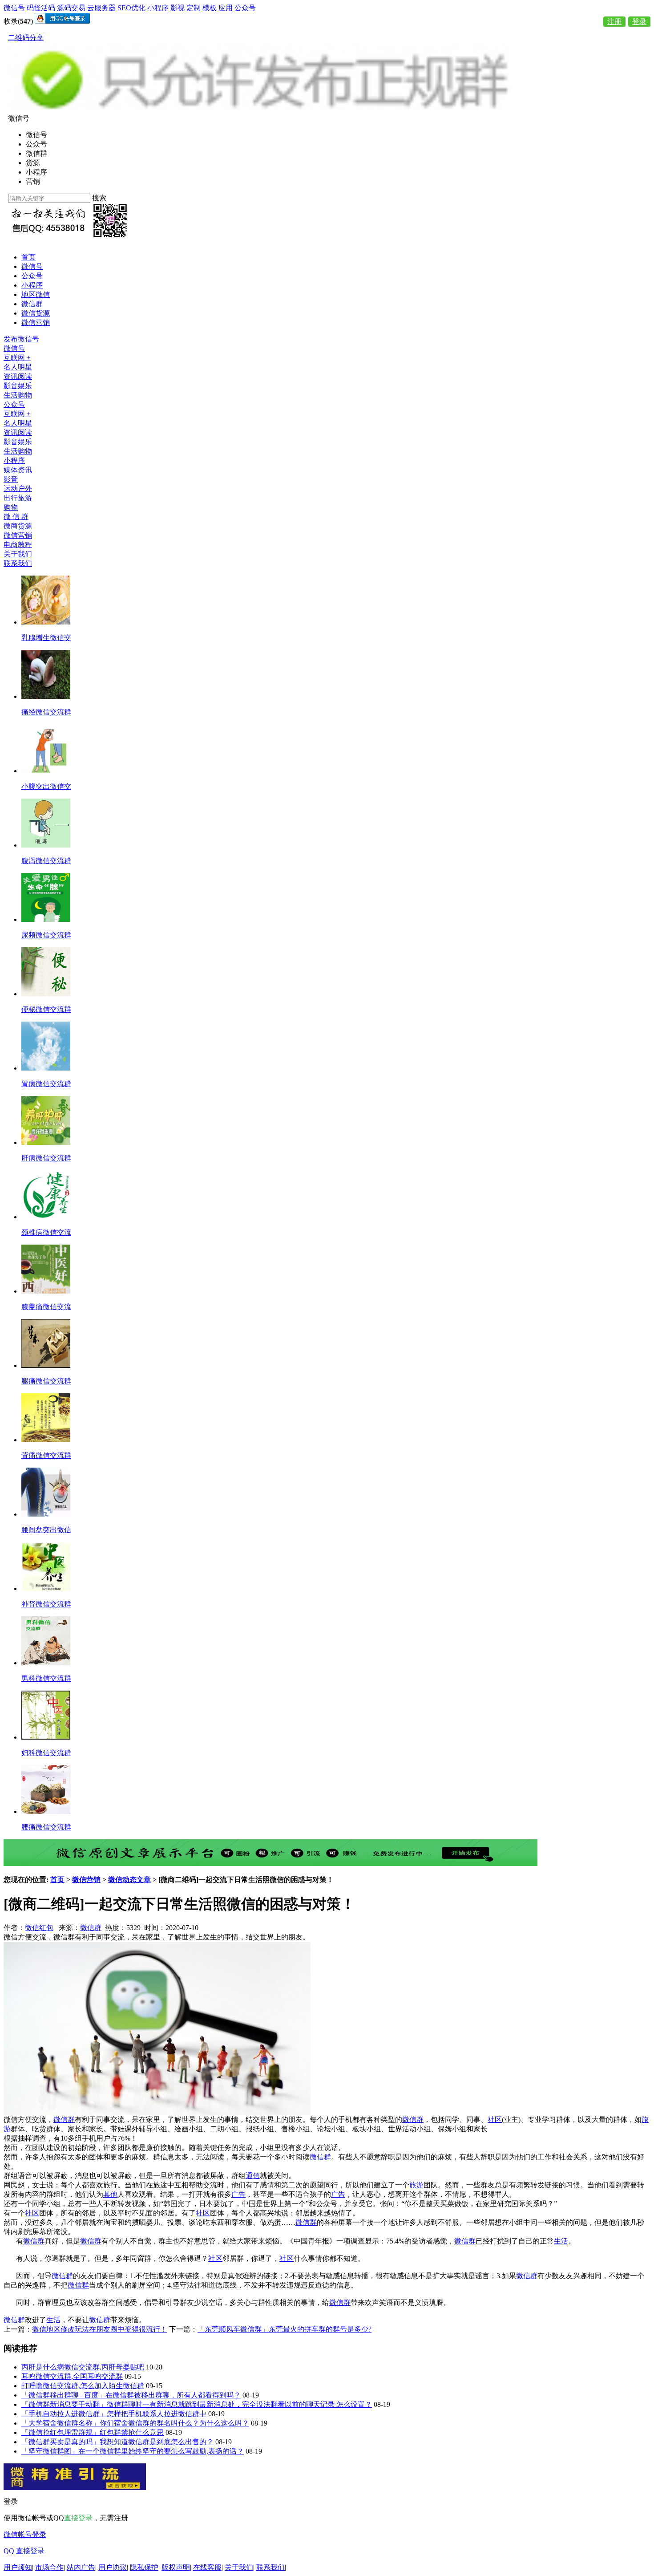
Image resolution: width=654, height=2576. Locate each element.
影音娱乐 (18, 386)
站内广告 (81, 2567)
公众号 (245, 8)
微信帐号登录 (25, 2534)
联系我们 (18, 563)
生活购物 (18, 395)
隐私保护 (144, 2567)
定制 (194, 8)
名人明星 (18, 367)
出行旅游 (18, 498)
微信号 (14, 8)
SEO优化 (131, 8)
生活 (561, 2241)
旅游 (416, 2185)
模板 (210, 8)
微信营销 (36, 323)
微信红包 (39, 1928)
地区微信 (36, 294)
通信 (253, 2176)
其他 (110, 2194)
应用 (226, 8)
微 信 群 (16, 517)
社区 (495, 2120)
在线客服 (207, 2567)
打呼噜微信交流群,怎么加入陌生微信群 (83, 2386)
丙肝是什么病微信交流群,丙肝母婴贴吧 (83, 2367)
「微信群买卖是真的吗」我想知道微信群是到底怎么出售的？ (117, 2442)
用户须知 (18, 2567)
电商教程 (18, 545)
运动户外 (18, 489)
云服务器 (101, 8)
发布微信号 (21, 339)
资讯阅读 (18, 376)
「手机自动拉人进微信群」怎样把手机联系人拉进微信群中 (114, 2414)
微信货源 (36, 313)
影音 (11, 479)
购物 (11, 507)
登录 (639, 22)
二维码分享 (26, 38)
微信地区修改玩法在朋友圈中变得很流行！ (100, 2329)
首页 (28, 257)
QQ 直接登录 (24, 2551)
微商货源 (18, 526)
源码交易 (71, 8)
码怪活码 (41, 8)
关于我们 (18, 554)
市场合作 (49, 2567)
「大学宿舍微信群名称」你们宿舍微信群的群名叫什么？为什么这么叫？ (135, 2423)
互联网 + (17, 358)
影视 (178, 8)
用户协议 (113, 2567)
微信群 (32, 304)
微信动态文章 (129, 1880)
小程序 (158, 8)
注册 (614, 22)
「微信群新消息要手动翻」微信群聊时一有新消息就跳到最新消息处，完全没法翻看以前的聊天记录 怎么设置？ (197, 2404)
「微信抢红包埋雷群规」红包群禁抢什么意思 (93, 2432)
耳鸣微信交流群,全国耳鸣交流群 (72, 2376)
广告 (238, 2194)
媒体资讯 (18, 470)
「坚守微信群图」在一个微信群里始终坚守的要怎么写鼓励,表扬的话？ (133, 2451)
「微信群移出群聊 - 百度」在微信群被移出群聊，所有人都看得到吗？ (131, 2395)
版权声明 (176, 2567)
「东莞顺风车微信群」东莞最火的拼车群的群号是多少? (285, 2329)
